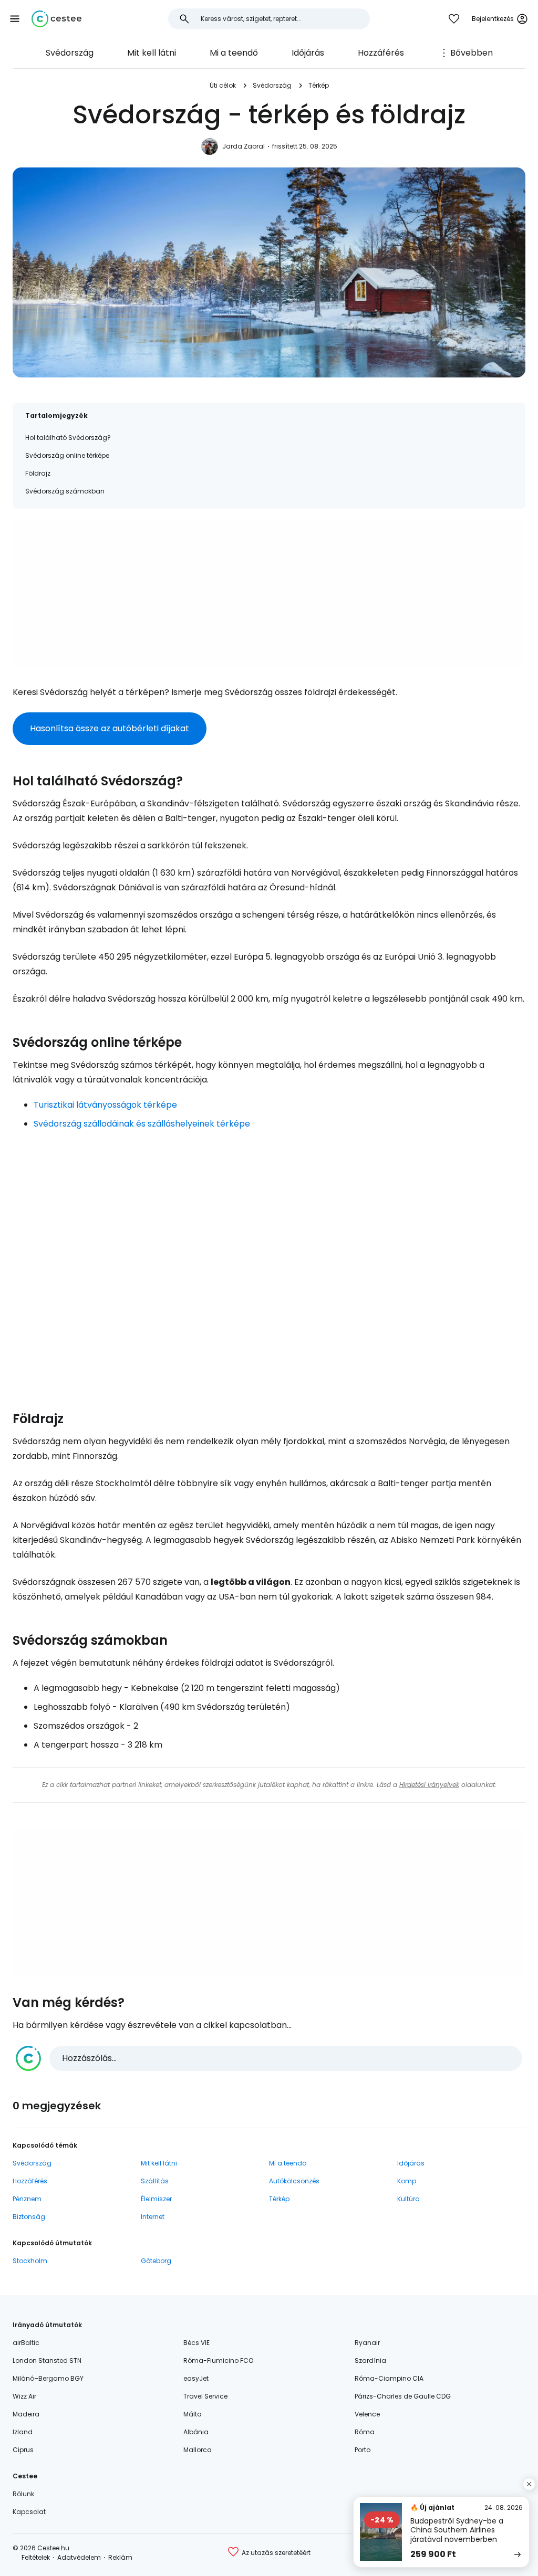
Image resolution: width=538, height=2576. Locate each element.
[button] (15, 19)
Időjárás (308, 53)
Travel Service (205, 2396)
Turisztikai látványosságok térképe (105, 1105)
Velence (367, 2414)
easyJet (196, 2378)
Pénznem (27, 2199)
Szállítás (155, 2181)
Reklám (120, 2557)
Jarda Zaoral (244, 146)
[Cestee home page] (56, 19)
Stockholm (30, 2261)
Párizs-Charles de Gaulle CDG (403, 2396)
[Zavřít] (529, 2484)
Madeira (26, 2414)
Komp (407, 2181)
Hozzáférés (381, 53)
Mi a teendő (234, 53)
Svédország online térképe (67, 455)
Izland (23, 2432)
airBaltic (26, 2343)
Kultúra (408, 2199)
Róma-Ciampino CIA (389, 2378)
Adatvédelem (79, 2557)
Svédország (70, 53)
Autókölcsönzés (294, 2181)
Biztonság (29, 2217)
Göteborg (156, 2261)
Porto (363, 2450)
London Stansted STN (47, 2361)
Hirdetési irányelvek (429, 1785)
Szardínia (370, 2361)
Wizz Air (24, 2396)
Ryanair (367, 2343)
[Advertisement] (269, 595)
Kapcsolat (29, 2512)
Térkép (319, 85)
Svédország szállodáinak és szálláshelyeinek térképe (142, 1124)
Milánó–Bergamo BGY (48, 2378)
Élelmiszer (156, 2199)
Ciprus (23, 2450)
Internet (153, 2217)
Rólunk (23, 2494)
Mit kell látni (152, 53)
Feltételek (36, 2557)
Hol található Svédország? (68, 438)
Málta (193, 2414)
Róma (365, 2432)
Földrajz (38, 473)
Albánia (196, 2432)
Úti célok (223, 85)
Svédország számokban (65, 491)
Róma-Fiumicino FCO (218, 2361)
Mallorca (198, 2450)
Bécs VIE (196, 2343)
